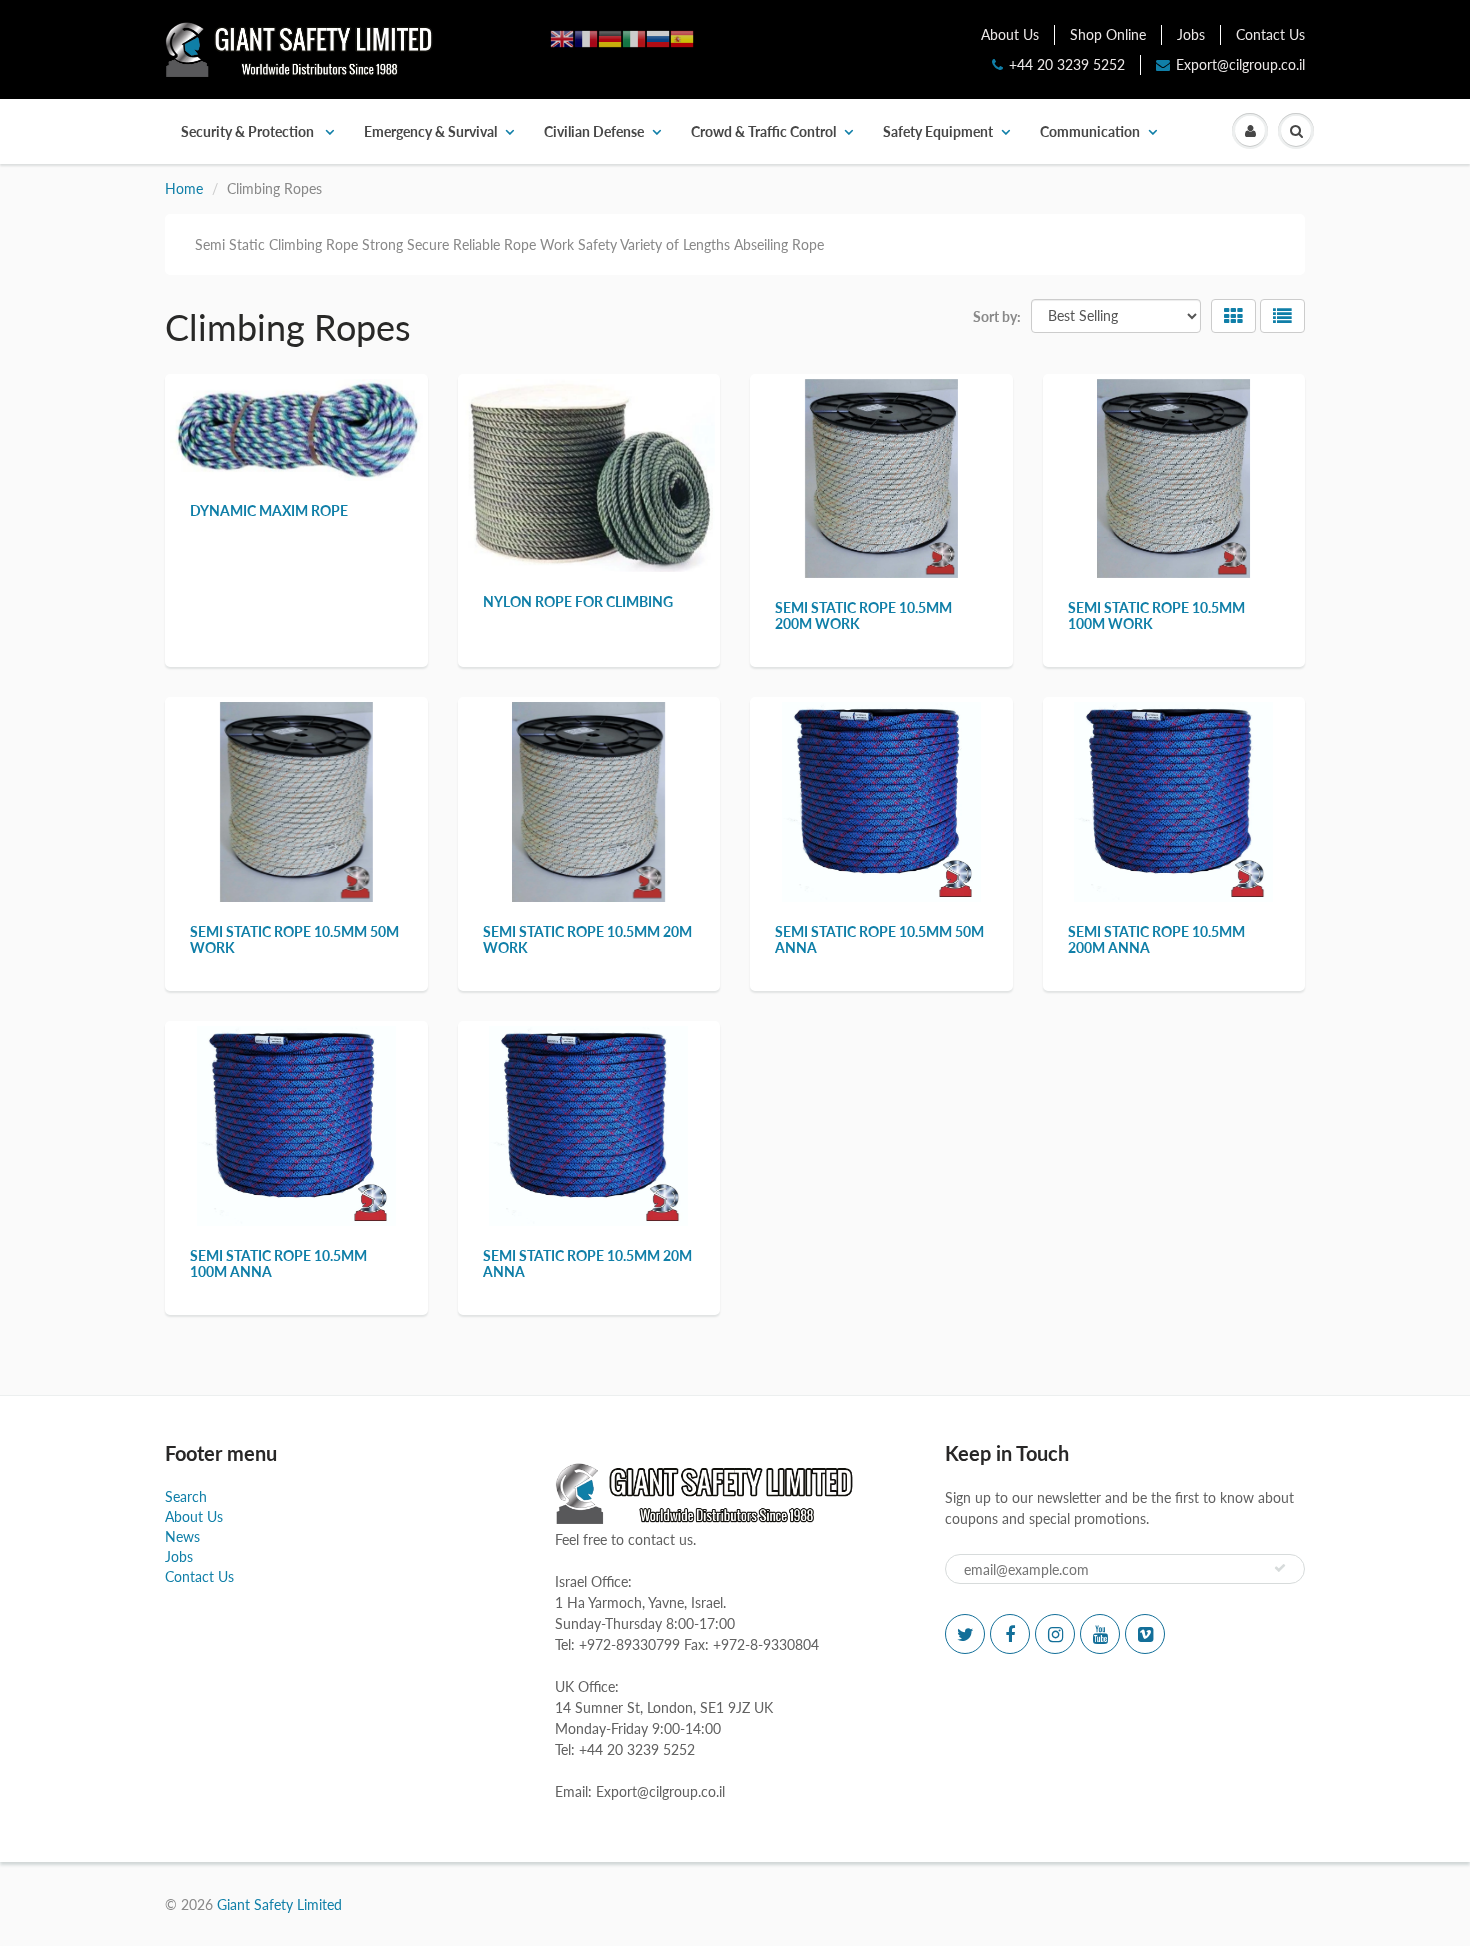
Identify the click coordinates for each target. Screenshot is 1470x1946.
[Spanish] (682, 37)
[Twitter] (965, 1634)
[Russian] (658, 37)
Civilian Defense (594, 131)
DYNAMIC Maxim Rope (269, 510)
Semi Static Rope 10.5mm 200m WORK (863, 615)
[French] (586, 37)
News (182, 1536)
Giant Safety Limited (279, 1904)
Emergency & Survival (430, 131)
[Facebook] (1010, 1634)
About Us (1010, 34)
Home (184, 188)
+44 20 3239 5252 (1067, 64)
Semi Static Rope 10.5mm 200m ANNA (1156, 939)
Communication (1090, 131)
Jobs (1191, 34)
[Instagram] (1055, 1634)
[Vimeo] (1145, 1634)
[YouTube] (1100, 1634)
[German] (610, 37)
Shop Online (1108, 34)
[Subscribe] (1280, 1568)
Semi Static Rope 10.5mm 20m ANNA (587, 1263)
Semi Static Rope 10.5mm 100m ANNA (278, 1263)
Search (186, 1496)
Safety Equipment (938, 131)
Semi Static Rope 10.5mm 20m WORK (587, 939)
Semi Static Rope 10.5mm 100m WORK (1156, 615)
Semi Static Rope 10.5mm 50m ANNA (879, 939)
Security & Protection (249, 131)
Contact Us (1270, 34)
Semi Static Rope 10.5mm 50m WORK (294, 939)
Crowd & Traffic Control (763, 131)
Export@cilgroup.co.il (1240, 64)
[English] (562, 37)
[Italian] (634, 37)
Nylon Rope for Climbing (578, 601)
